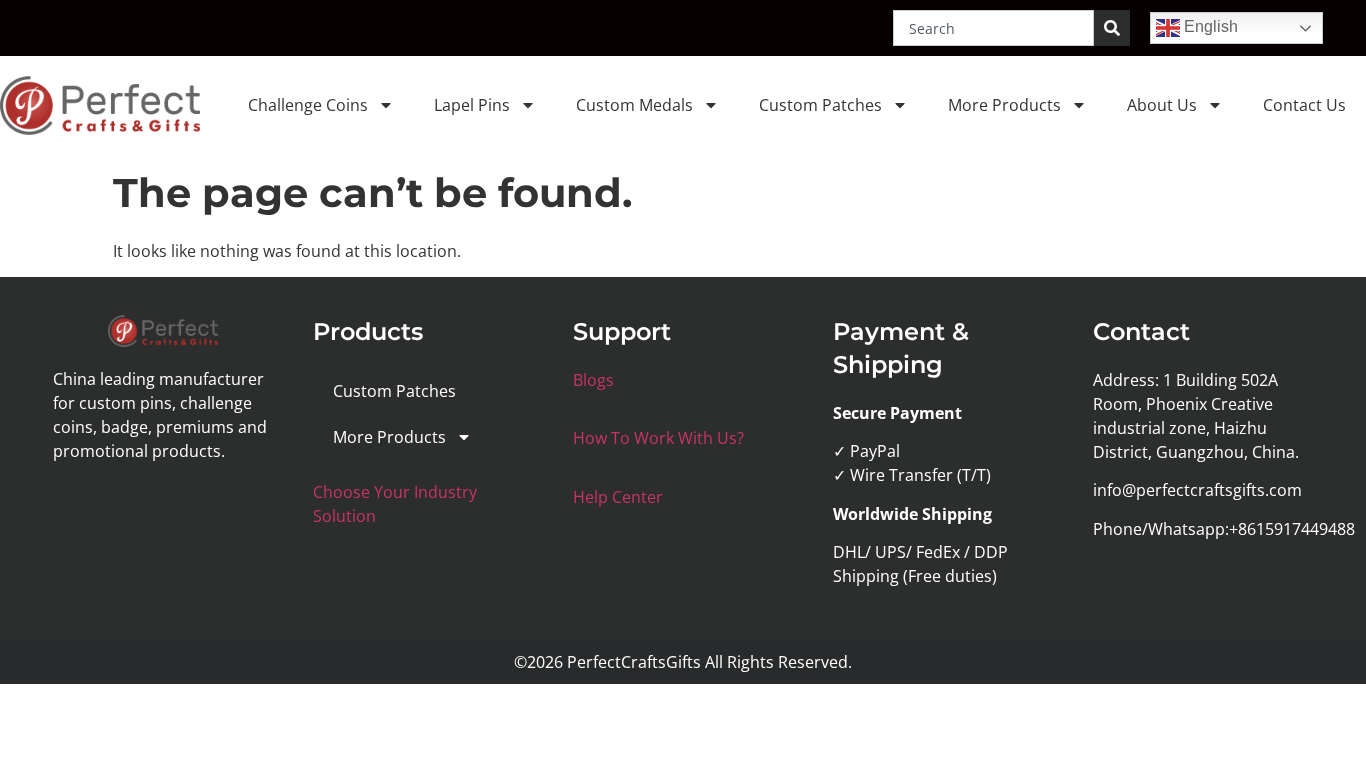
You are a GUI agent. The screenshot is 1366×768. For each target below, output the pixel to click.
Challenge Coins (308, 105)
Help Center (618, 497)
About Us (1162, 105)
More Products (1004, 105)
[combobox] (993, 28)
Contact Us (1304, 105)
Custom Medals (634, 105)
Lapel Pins (472, 105)
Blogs (593, 380)
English (1209, 26)
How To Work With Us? (658, 438)
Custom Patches (820, 105)
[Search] (1112, 28)
